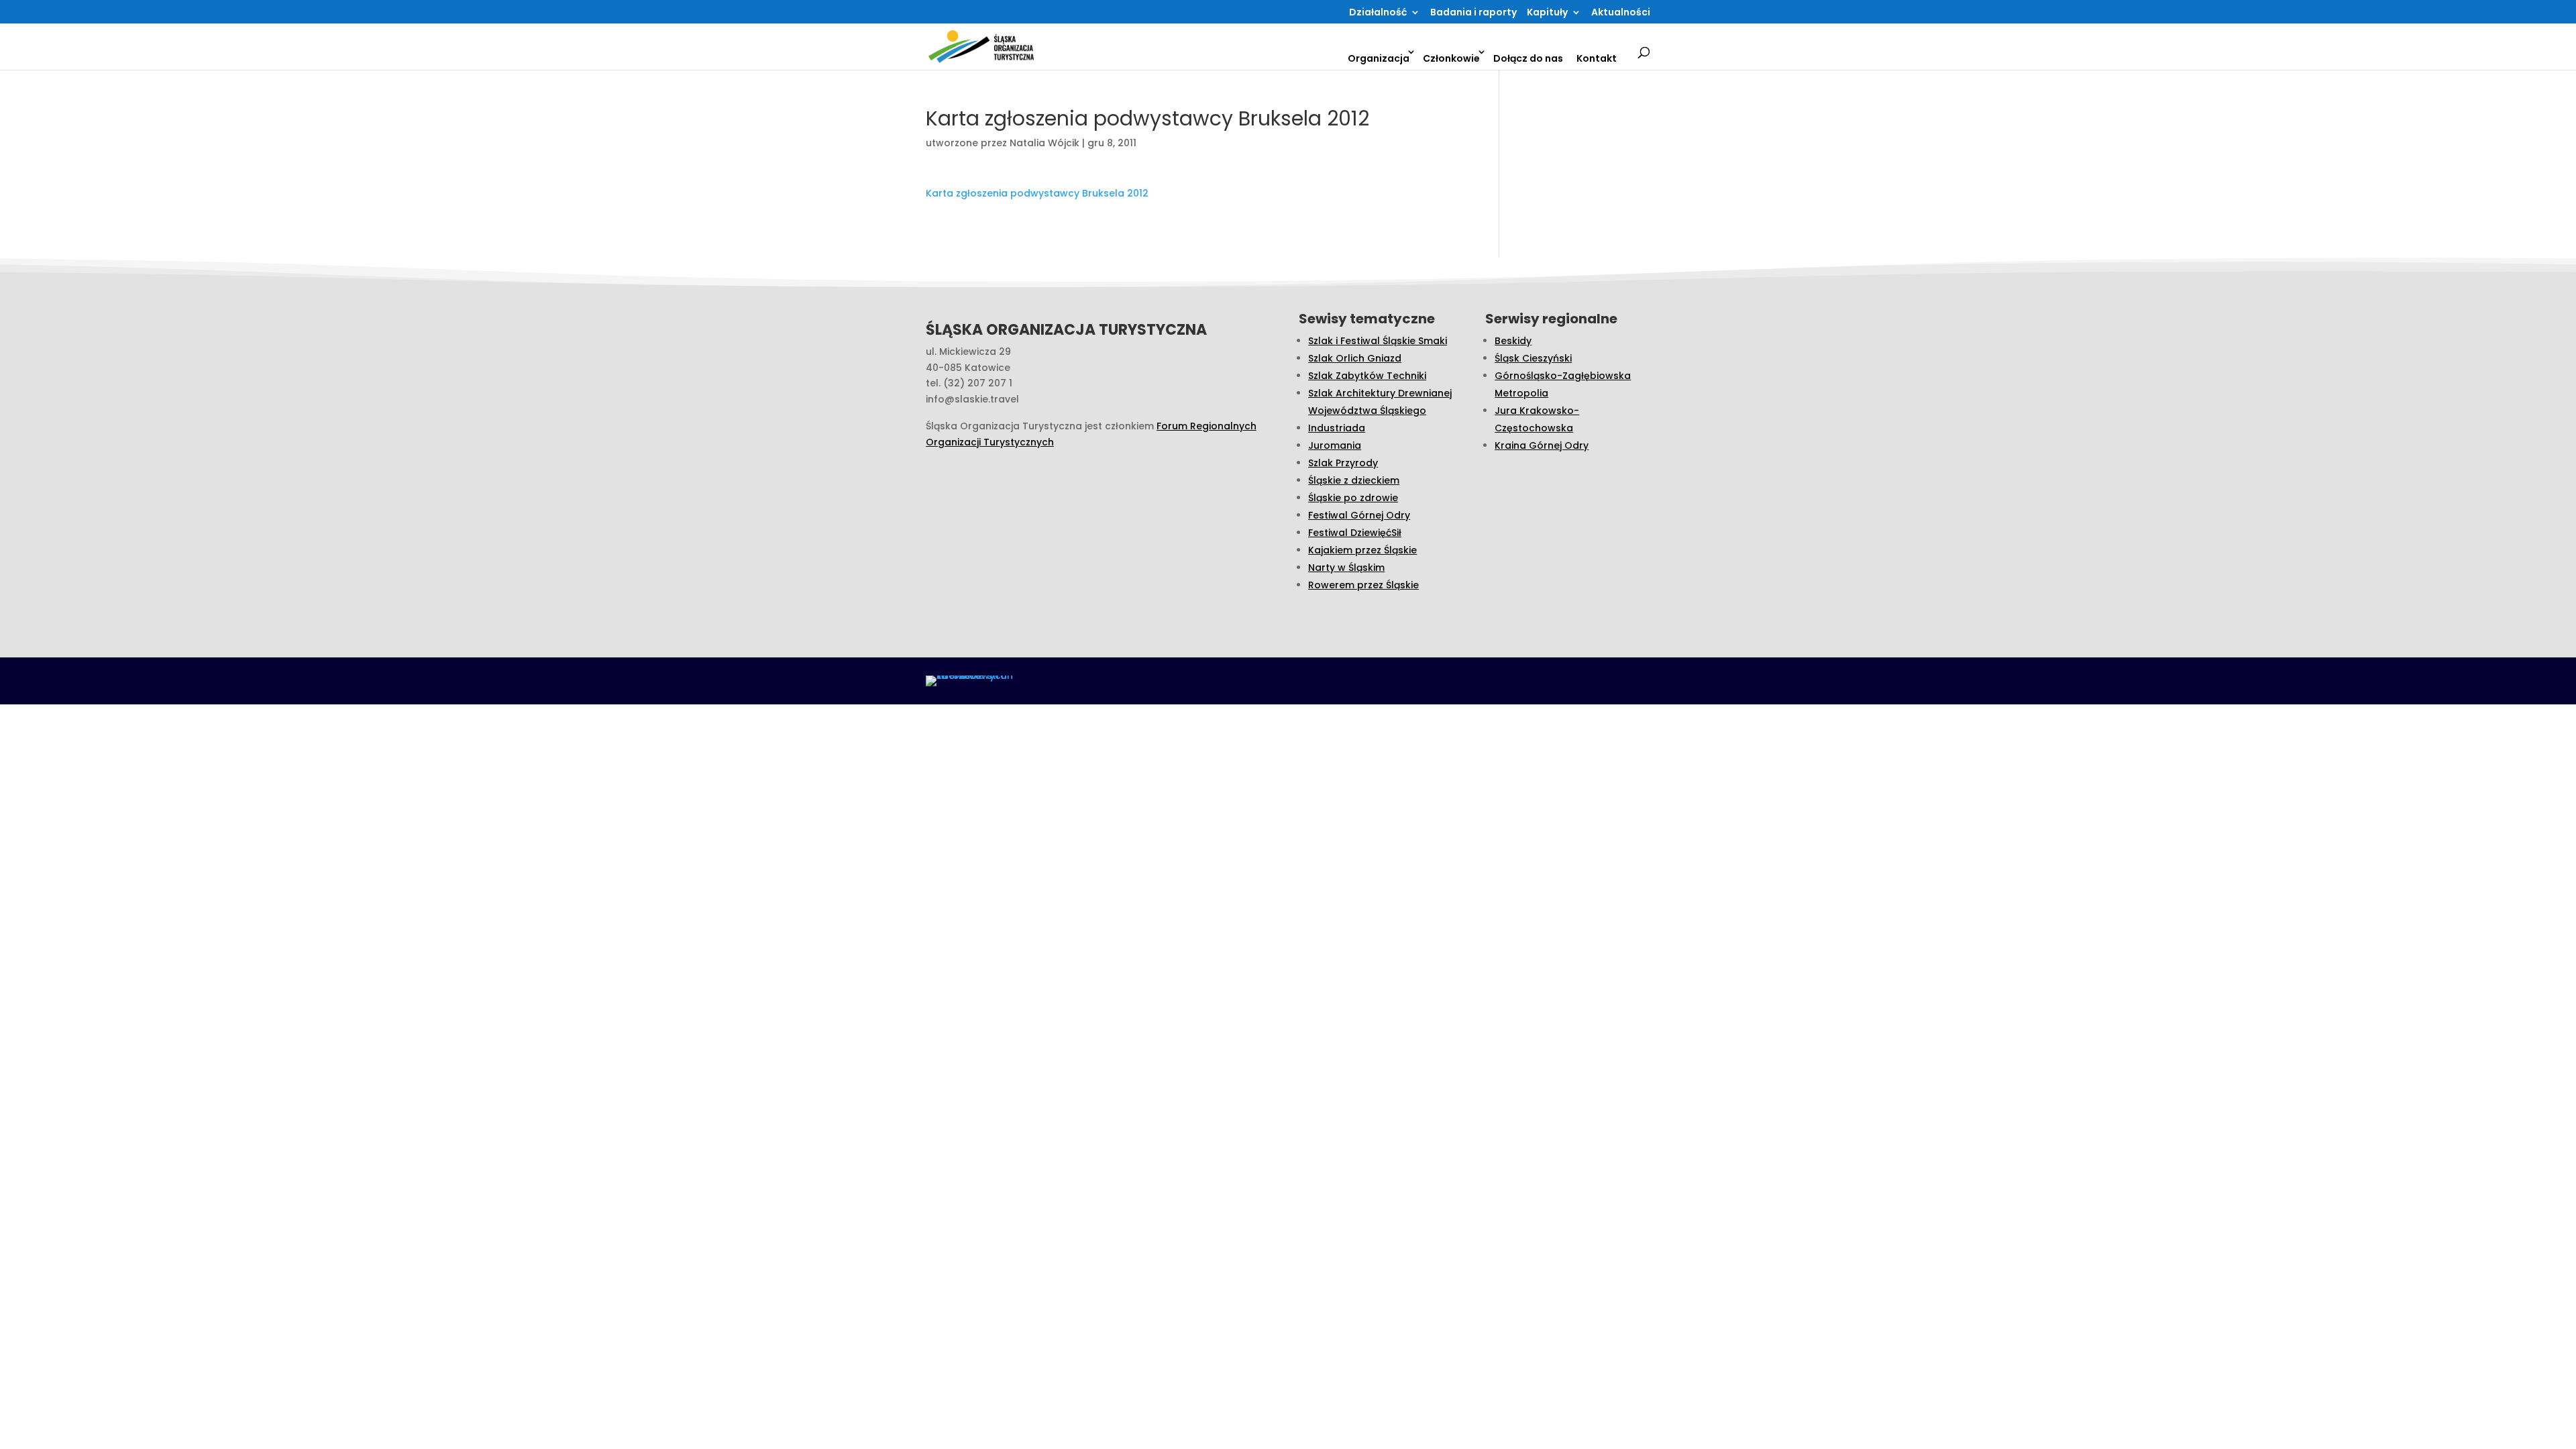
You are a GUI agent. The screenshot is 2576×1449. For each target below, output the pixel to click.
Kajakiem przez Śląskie (1362, 550)
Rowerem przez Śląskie (1363, 585)
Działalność (1378, 13)
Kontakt (1597, 58)
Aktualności (1621, 13)
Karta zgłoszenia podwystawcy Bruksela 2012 (1037, 193)
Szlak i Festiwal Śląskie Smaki (1378, 341)
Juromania (1335, 445)
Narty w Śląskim (1346, 568)
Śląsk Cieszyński (1533, 358)
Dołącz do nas (1528, 58)
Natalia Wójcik (1044, 143)
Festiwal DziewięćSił (1355, 533)
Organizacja (1379, 58)
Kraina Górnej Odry (1542, 445)
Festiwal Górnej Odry (1359, 515)
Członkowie (1451, 58)
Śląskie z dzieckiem (1354, 480)
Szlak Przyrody (1343, 463)
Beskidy (1513, 341)
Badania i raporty (1473, 13)
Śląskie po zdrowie (1353, 498)
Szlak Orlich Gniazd (1355, 358)
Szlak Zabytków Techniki (1367, 376)
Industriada (1337, 428)
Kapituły (1547, 13)
